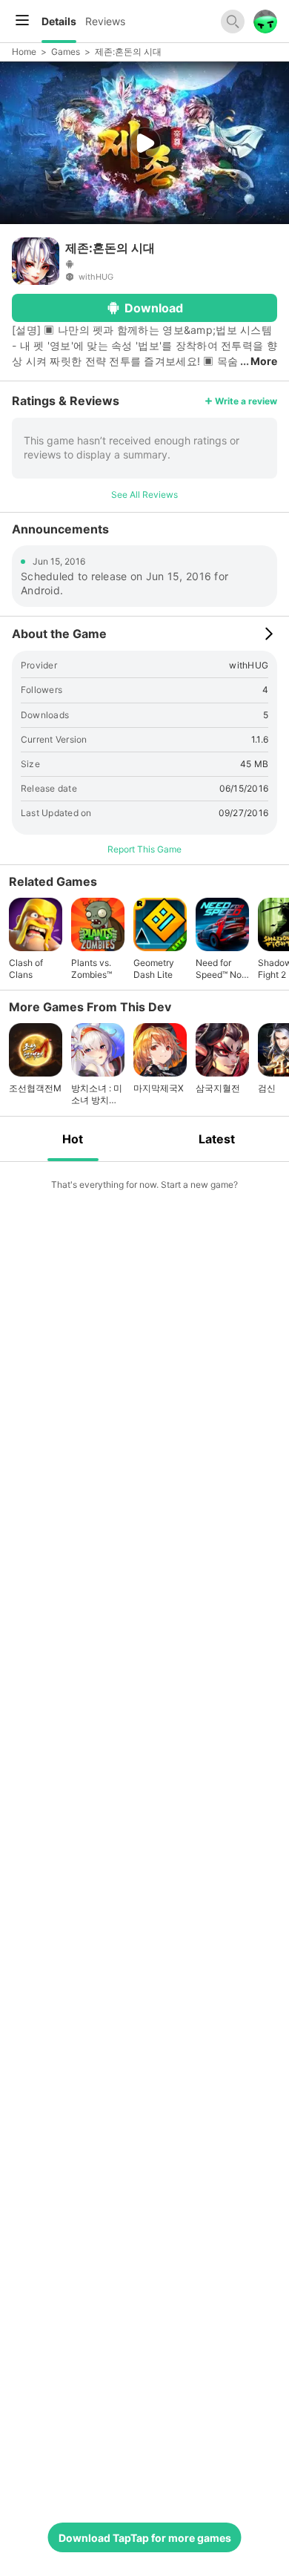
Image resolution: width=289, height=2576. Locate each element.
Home (24, 52)
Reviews (105, 21)
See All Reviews (144, 494)
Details (59, 21)
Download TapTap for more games (145, 2538)
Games (66, 52)
